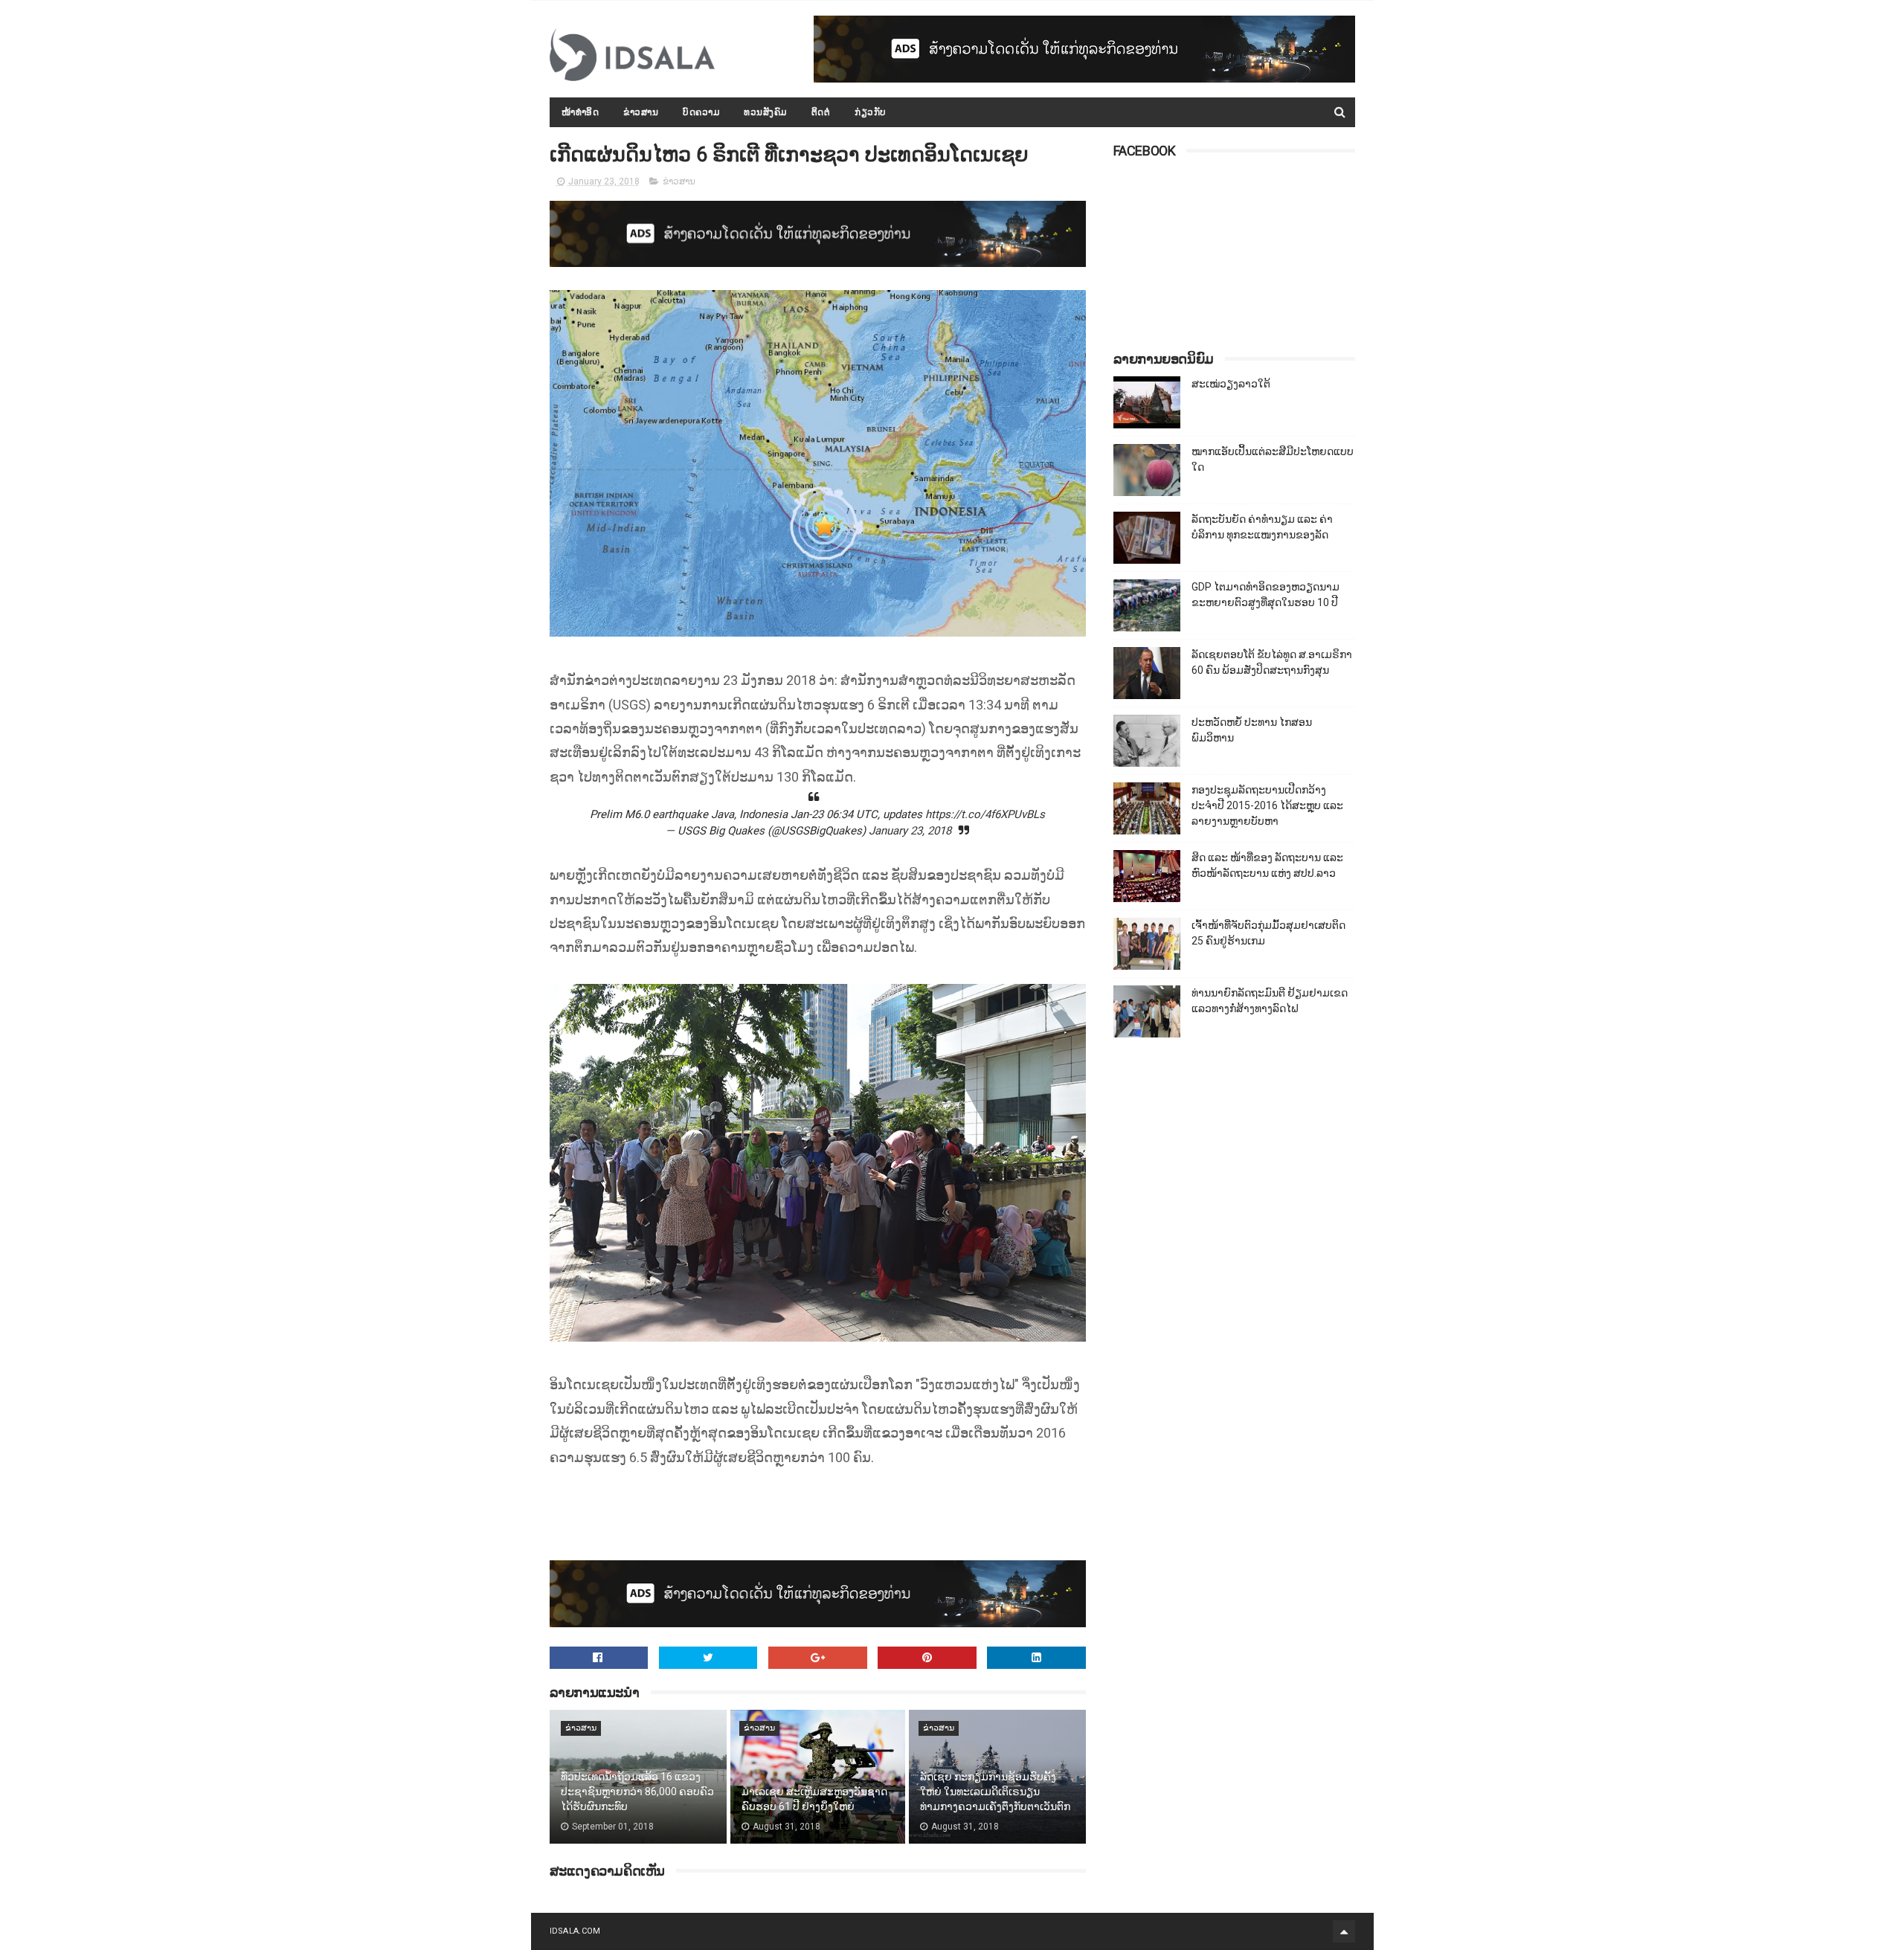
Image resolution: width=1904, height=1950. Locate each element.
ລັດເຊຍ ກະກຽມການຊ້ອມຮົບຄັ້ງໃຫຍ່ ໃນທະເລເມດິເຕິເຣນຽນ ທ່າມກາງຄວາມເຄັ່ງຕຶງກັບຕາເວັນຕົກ (995, 1791)
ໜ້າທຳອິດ (580, 112)
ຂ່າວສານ (641, 112)
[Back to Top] (1344, 1931)
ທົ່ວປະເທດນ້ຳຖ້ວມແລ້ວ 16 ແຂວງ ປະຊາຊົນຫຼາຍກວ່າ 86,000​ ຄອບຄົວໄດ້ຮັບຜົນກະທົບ (637, 1791)
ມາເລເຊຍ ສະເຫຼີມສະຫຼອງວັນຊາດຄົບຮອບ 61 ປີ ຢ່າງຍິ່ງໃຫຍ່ (814, 1799)
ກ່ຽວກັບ (871, 112)
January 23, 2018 (910, 831)
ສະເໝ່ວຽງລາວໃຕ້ (1231, 384)
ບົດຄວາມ (701, 112)
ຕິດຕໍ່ (821, 112)
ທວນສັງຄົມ (765, 112)
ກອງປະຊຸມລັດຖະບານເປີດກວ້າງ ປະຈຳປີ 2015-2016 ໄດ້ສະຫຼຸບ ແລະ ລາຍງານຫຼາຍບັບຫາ (1267, 805)
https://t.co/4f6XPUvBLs (985, 814)
